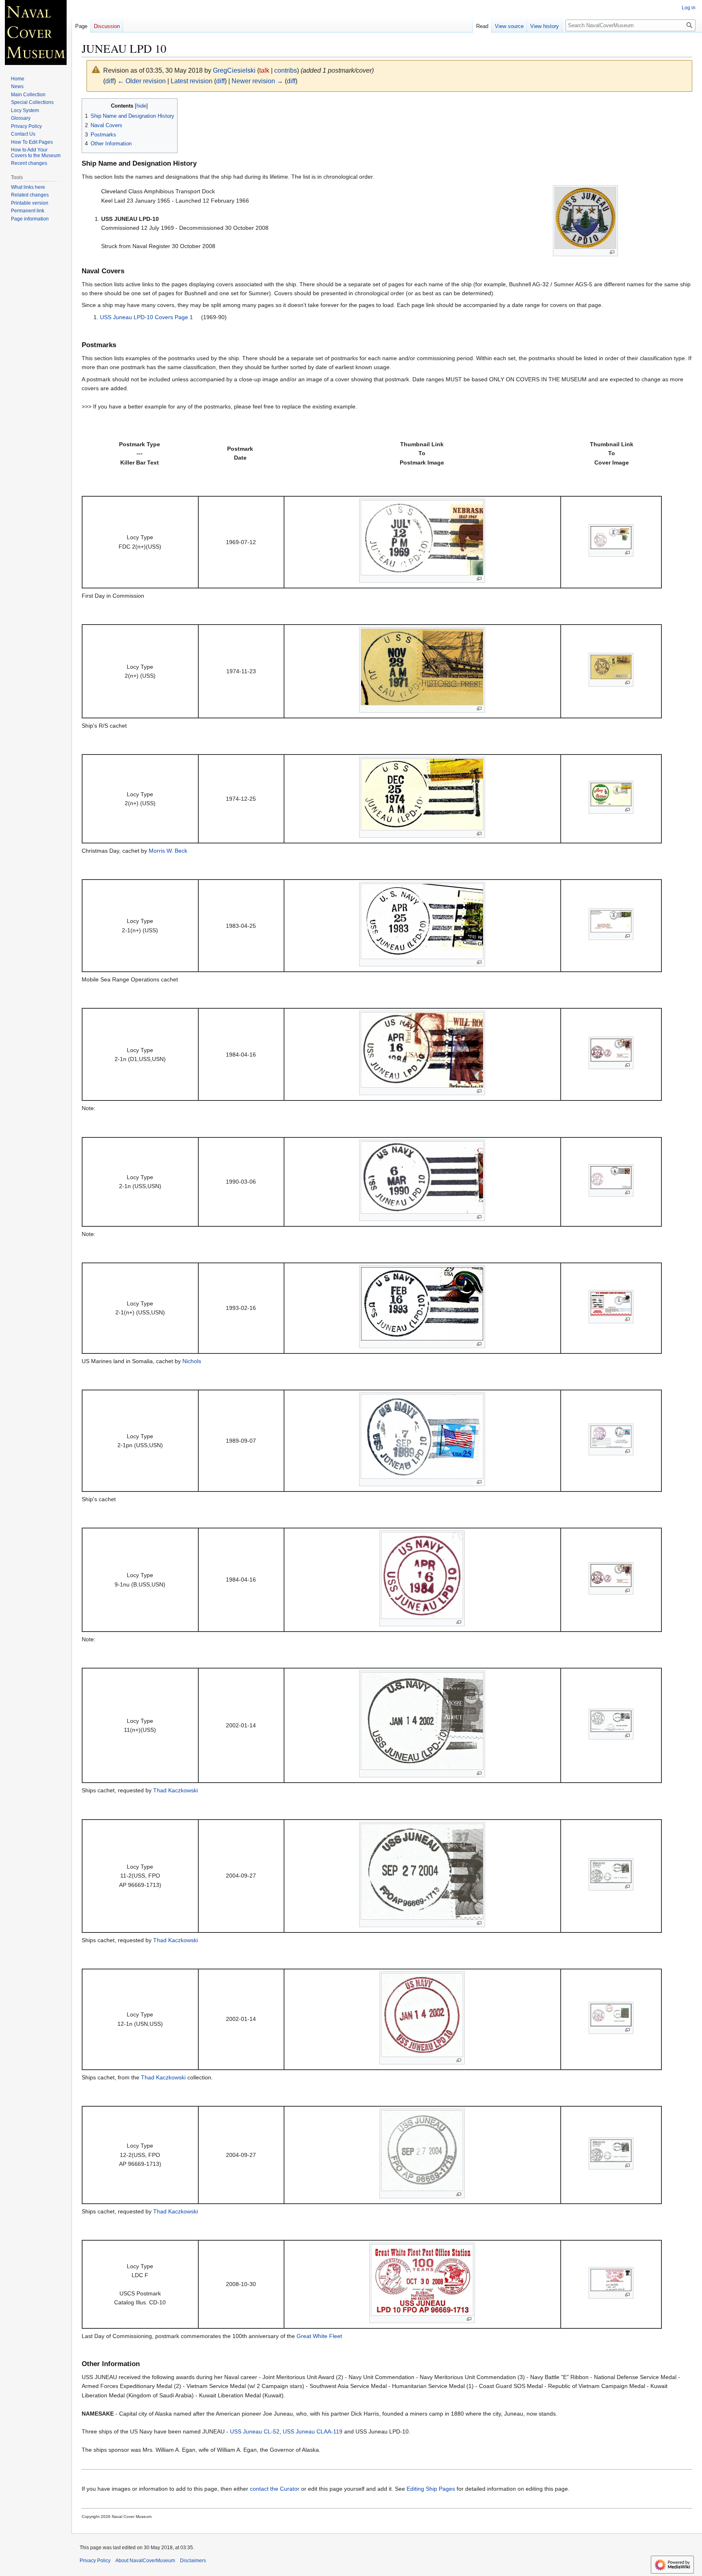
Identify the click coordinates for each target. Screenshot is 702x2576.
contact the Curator (275, 2489)
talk (264, 70)
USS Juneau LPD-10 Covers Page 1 (147, 317)
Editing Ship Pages (431, 2489)
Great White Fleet (319, 2336)
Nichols (192, 1361)
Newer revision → (257, 81)
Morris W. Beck (168, 851)
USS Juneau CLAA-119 (313, 2431)
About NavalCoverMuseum (145, 2561)
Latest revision (192, 81)
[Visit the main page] (36, 32)
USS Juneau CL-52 (255, 2431)
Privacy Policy (95, 2561)
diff (109, 81)
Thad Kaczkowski (175, 1790)
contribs (286, 70)
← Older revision (142, 81)
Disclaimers (193, 2561)
